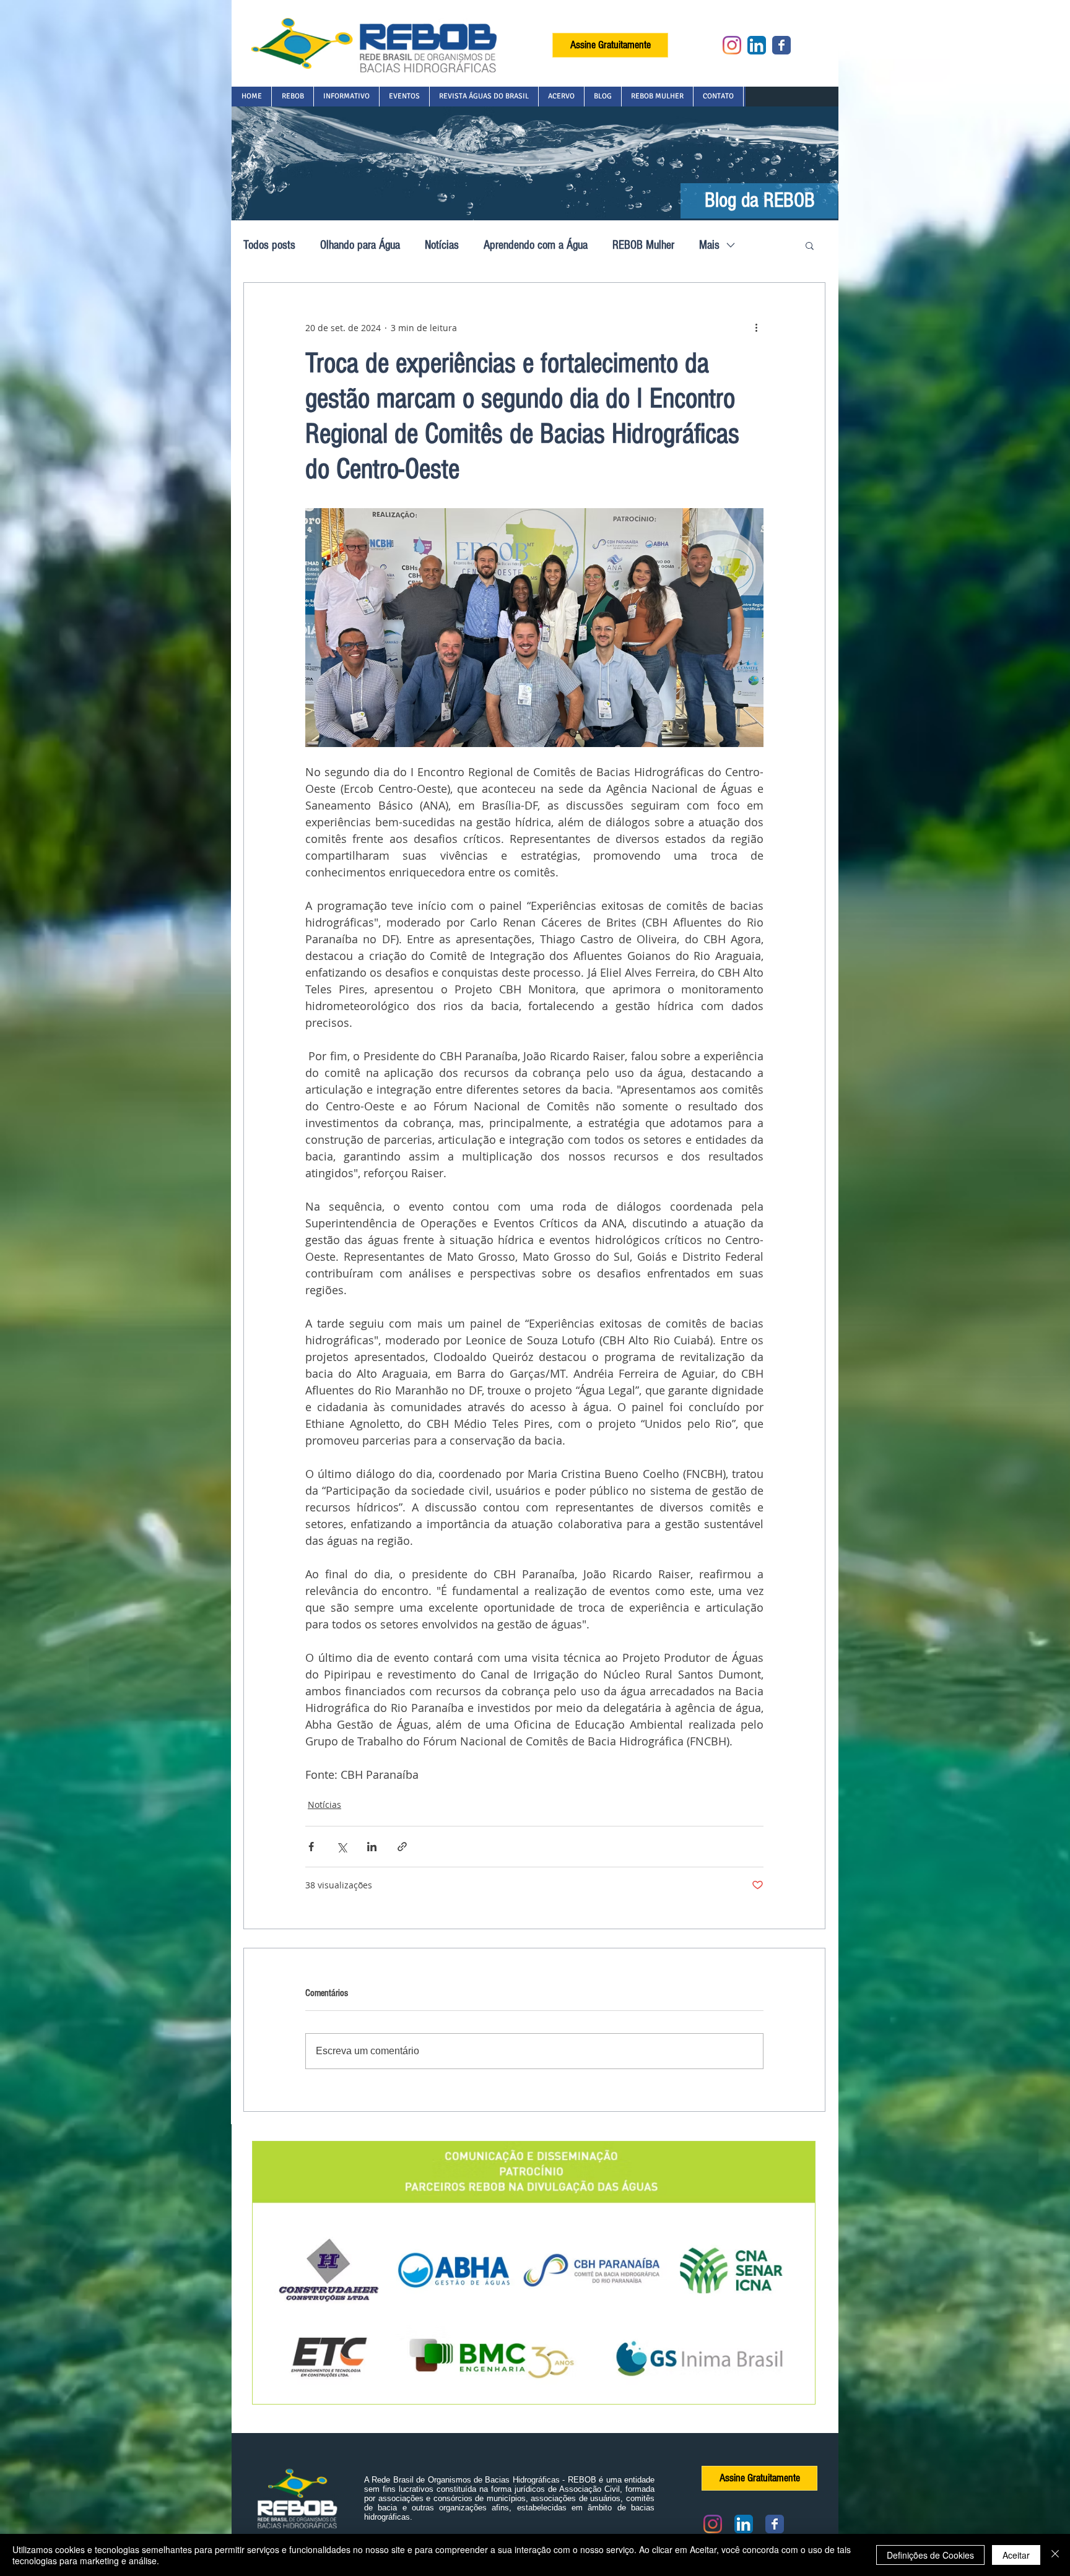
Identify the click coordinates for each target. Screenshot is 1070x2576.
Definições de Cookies (930, 2555)
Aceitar (1016, 2555)
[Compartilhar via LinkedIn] (372, 1847)
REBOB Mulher (643, 245)
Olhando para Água (360, 245)
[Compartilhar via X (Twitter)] (341, 1847)
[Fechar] (1055, 2555)
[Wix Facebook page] (781, 45)
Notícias (442, 245)
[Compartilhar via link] (402, 1847)
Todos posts (269, 245)
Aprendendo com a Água (536, 245)
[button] (292, 97)
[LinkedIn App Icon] (757, 45)
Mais (709, 245)
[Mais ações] (756, 327)
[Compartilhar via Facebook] (311, 1847)
